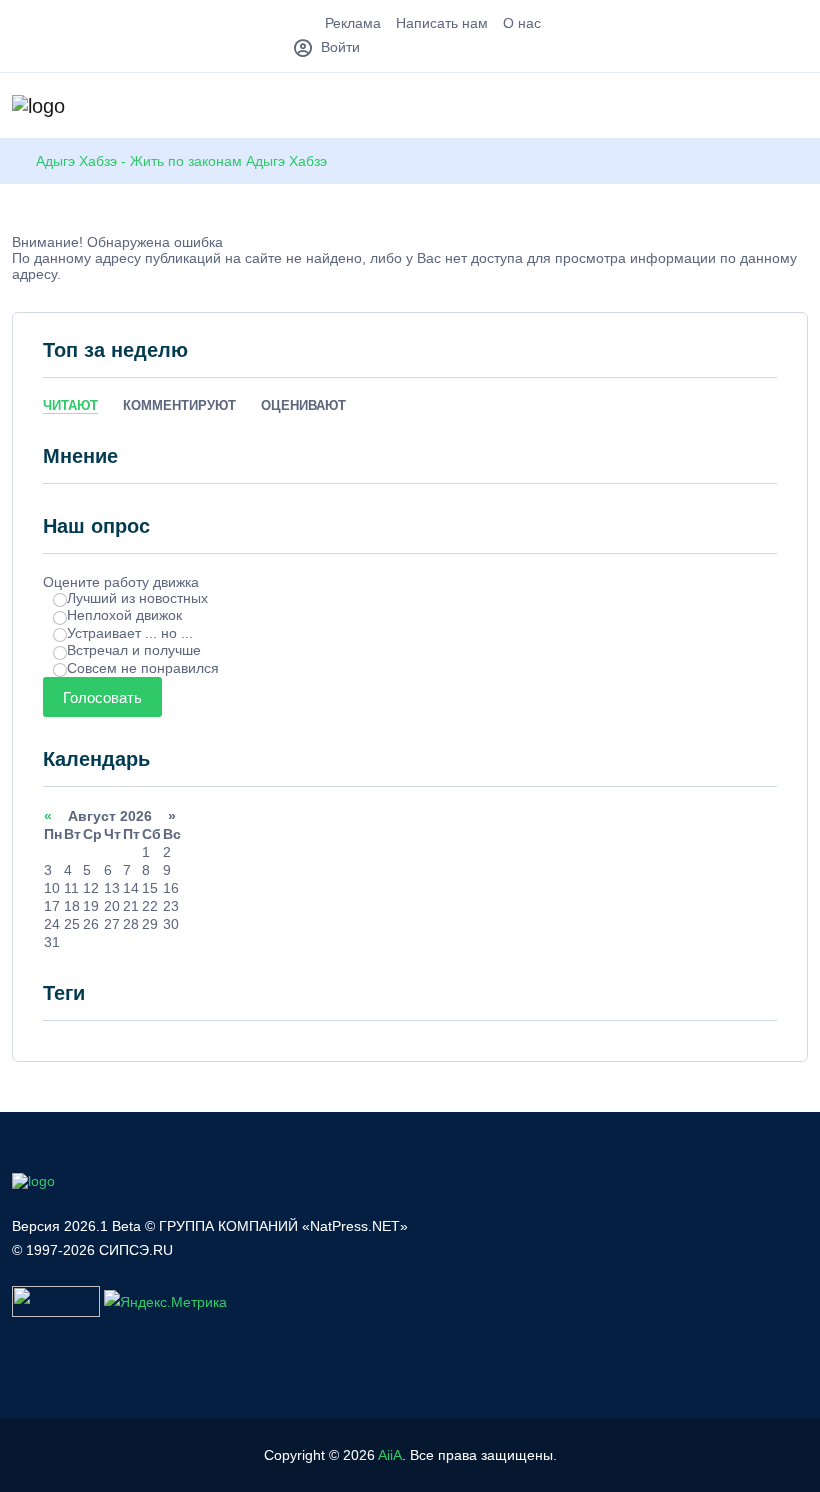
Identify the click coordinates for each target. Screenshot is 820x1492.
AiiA (390, 1455)
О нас (522, 23)
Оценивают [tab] (303, 405)
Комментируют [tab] (179, 405)
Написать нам (442, 23)
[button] (798, 108)
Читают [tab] (70, 405)
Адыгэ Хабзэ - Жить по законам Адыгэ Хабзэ (181, 161)
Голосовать (102, 697)
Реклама (353, 23)
